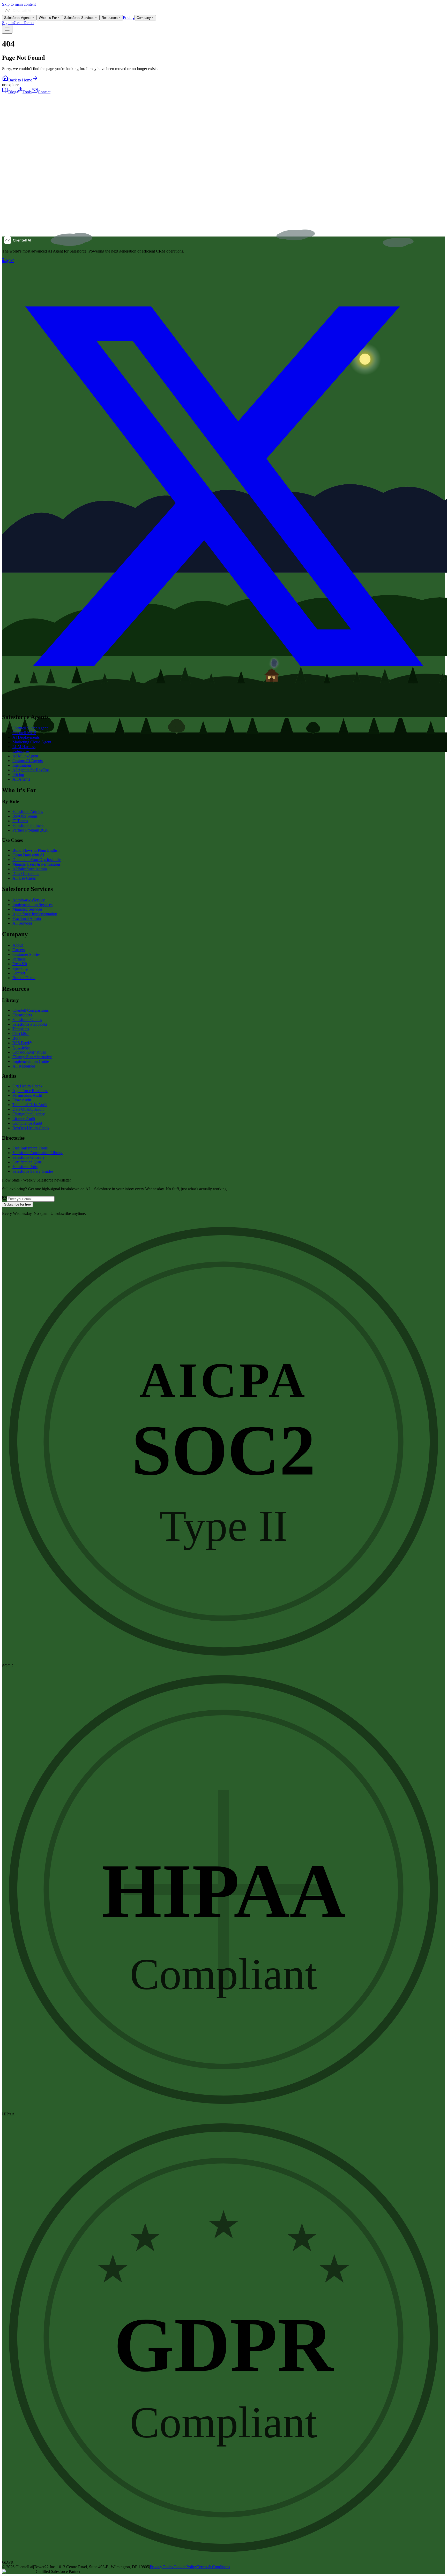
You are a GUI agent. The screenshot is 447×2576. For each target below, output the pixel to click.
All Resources (24, 1066)
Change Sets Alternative (32, 1057)
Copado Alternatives (29, 1052)
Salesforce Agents (18, 18)
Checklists (21, 1034)
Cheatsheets (22, 1015)
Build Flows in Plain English (36, 850)
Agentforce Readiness (30, 1091)
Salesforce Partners (28, 825)
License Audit (24, 1119)
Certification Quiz (27, 1162)
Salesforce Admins (28, 811)
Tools (27, 92)
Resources (110, 18)
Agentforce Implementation (35, 914)
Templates (21, 1029)
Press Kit (20, 964)
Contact (44, 92)
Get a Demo (24, 23)
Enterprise (21, 751)
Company (144, 18)
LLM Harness (24, 747)
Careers (19, 950)
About (18, 945)
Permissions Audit (27, 1095)
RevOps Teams (25, 816)
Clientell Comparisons (31, 1010)
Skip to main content (19, 4)
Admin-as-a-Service (29, 900)
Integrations (22, 765)
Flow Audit (22, 1100)
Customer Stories (26, 954)
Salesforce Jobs (25, 1167)
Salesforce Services (79, 18)
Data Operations (26, 874)
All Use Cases (24, 878)
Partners (19, 959)
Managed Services (27, 909)
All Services (22, 923)
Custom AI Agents (28, 761)
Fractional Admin (27, 919)
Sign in (8, 23)
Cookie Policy (185, 2567)
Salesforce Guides (27, 1020)
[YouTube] (11, 262)
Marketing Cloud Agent (32, 742)
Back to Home (20, 80)
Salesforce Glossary (29, 1157)
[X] (224, 706)
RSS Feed (21, 1043)
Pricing (129, 17)
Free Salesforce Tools (30, 1148)
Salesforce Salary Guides (33, 1171)
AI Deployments (26, 737)
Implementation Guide (31, 1061)
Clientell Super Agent (30, 728)
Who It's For (48, 18)
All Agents (21, 779)
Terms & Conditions (213, 2567)
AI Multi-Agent (25, 756)
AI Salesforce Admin (30, 869)
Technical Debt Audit (30, 1105)
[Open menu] (7, 29)
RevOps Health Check (31, 1128)
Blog (12, 92)
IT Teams (20, 821)
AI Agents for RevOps (31, 770)
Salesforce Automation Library (38, 1153)
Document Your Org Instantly (37, 860)
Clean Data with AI (28, 855)
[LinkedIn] (5, 262)
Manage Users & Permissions (36, 864)
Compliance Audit (27, 1123)
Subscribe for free (17, 1204)
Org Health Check (27, 1086)
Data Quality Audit (28, 1109)
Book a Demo (24, 978)
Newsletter (21, 1047)
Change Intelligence (29, 1114)
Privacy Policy (162, 2567)
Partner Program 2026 (30, 830)
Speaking (20, 968)
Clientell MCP (24, 733)
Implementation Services (32, 905)
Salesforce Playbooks (30, 1024)
